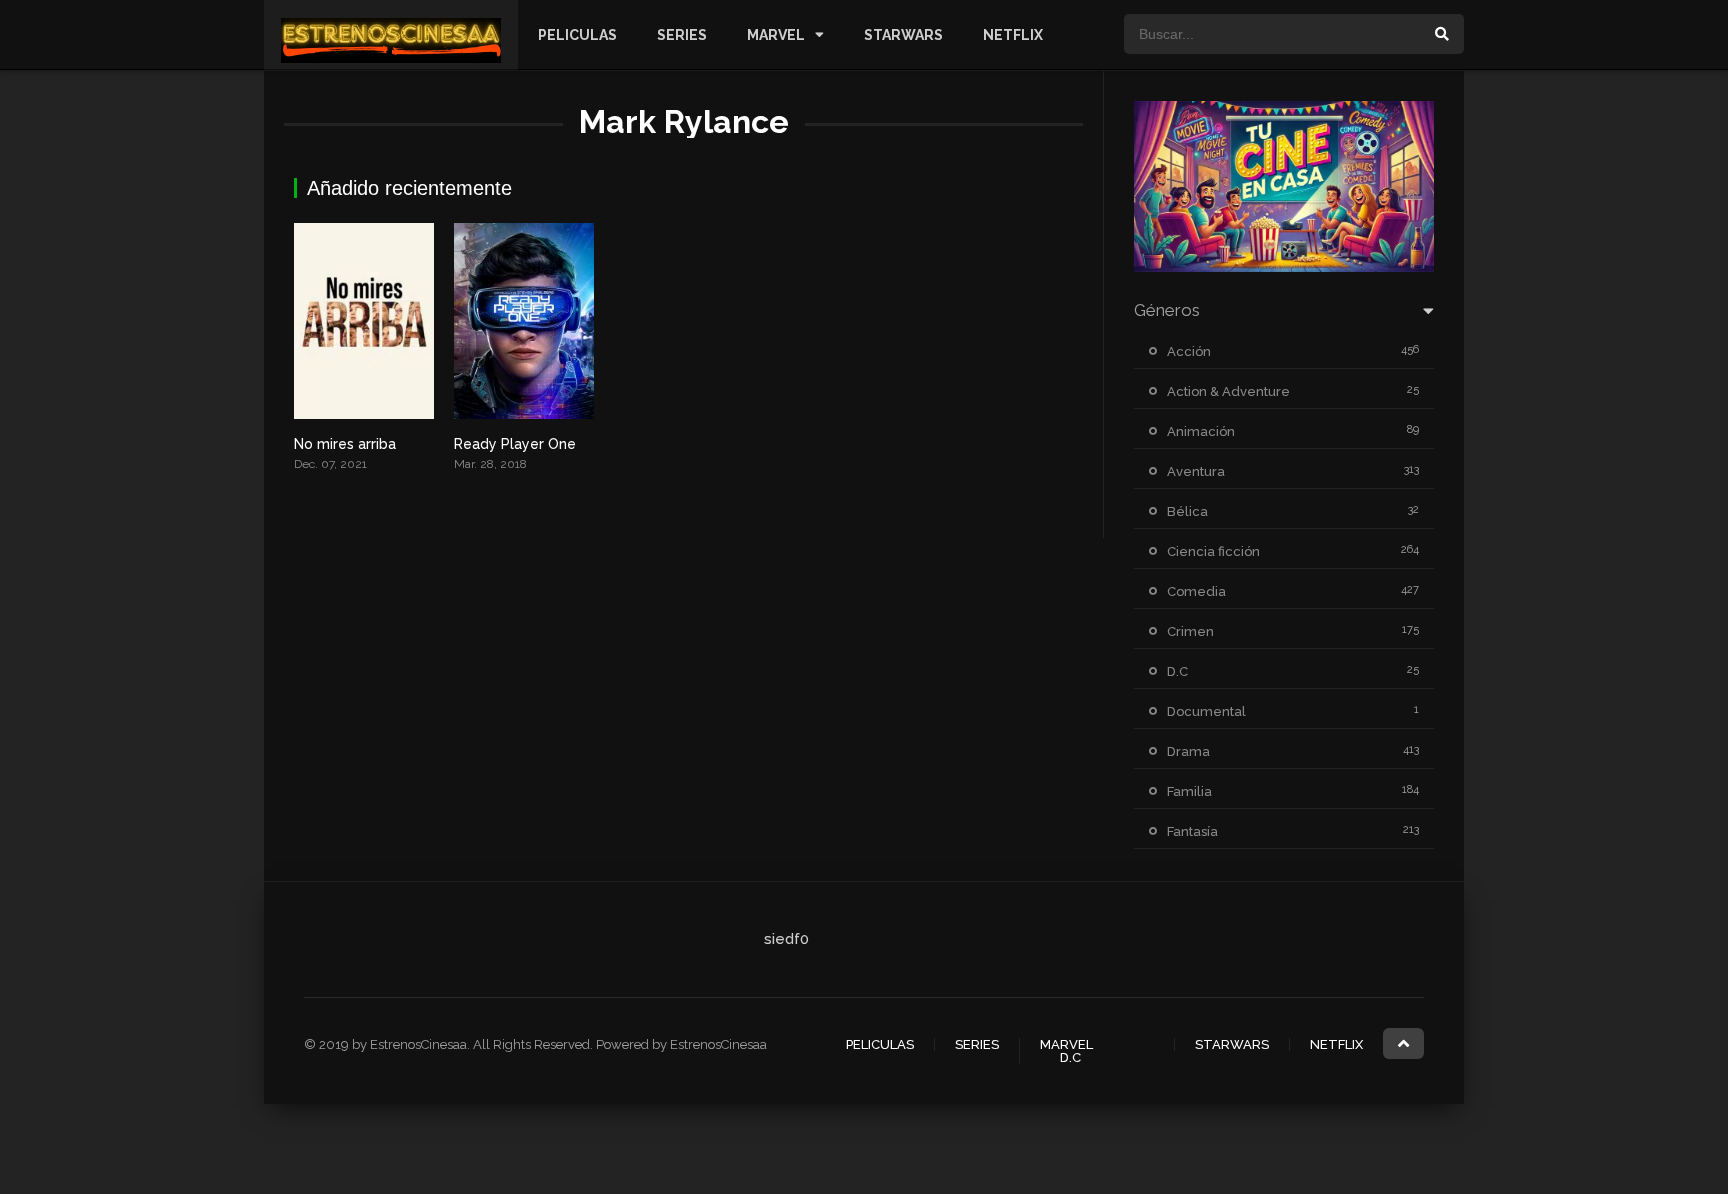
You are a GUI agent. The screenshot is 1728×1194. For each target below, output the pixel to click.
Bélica (1187, 511)
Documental (1206, 711)
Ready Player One (515, 444)
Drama (1188, 751)
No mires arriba (345, 444)
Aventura (1196, 471)
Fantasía (1192, 831)
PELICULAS (577, 35)
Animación (1201, 431)
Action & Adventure (1228, 391)
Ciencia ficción (1213, 551)
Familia (1189, 791)
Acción (1189, 351)
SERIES (682, 35)
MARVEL (776, 35)
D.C (1177, 671)
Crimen (1190, 631)
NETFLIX (1013, 35)
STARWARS (903, 35)
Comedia (1196, 591)
